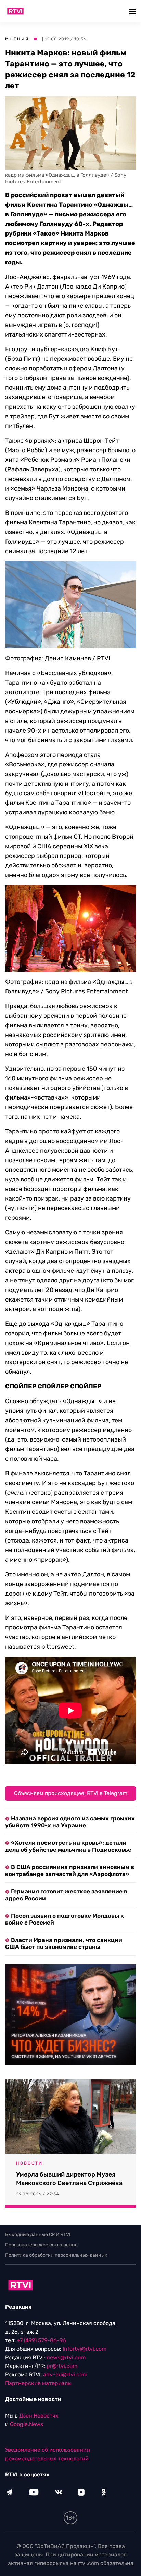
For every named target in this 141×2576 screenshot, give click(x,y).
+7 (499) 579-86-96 (41, 2340)
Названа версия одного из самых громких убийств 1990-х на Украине (70, 1822)
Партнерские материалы (38, 2383)
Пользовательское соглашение (41, 2245)
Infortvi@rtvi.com (85, 2349)
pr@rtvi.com (62, 2366)
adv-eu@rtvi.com (65, 2375)
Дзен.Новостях (39, 2416)
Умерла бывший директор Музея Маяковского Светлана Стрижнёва (69, 2179)
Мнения (17, 39)
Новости (29, 2163)
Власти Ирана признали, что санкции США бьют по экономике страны (64, 1943)
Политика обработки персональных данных (56, 2255)
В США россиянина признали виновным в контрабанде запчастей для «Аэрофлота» (70, 1870)
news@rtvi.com (66, 2357)
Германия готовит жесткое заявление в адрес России (66, 1895)
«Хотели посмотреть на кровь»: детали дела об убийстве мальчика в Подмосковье (68, 1846)
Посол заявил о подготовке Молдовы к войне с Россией (65, 1919)
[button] (133, 11)
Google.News (27, 2424)
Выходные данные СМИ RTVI (38, 2235)
